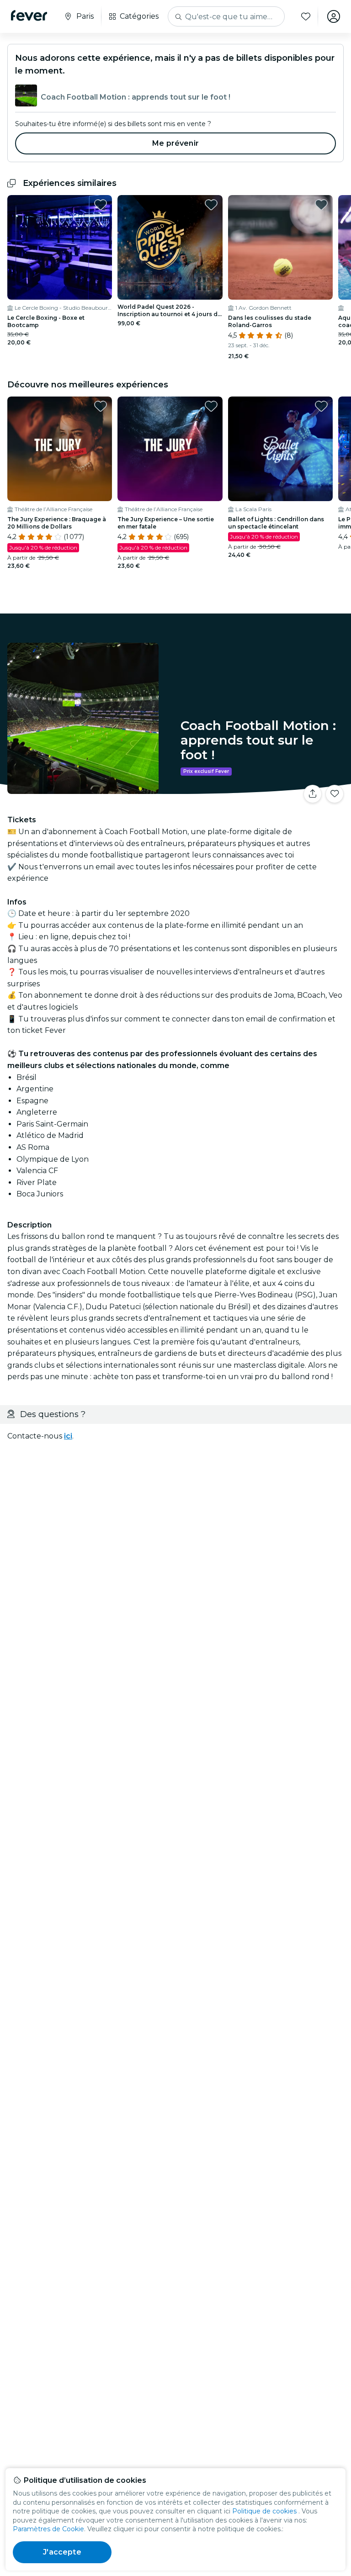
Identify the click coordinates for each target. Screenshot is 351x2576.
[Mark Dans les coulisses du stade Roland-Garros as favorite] (321, 205)
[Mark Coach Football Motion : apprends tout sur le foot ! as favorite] (335, 794)
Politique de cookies (264, 2511)
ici (68, 1436)
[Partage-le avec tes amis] (313, 794)
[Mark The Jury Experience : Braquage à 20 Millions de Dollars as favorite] (101, 406)
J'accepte (62, 2552)
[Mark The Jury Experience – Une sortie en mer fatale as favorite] (211, 406)
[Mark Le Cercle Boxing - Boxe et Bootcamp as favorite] (101, 205)
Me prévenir (175, 143)
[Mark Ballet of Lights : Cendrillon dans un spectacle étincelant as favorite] (321, 406)
